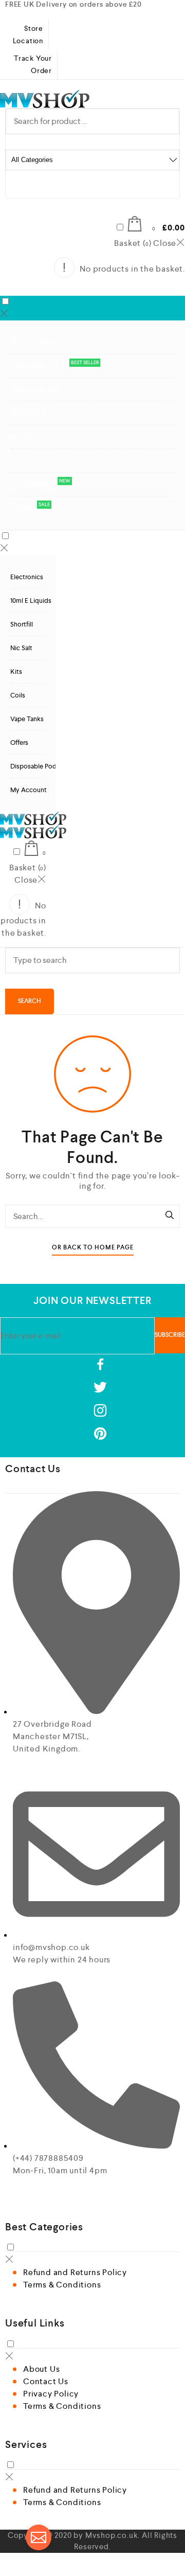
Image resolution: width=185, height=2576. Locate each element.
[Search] (170, 1216)
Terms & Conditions (62, 2285)
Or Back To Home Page (93, 1248)
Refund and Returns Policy (75, 2272)
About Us (41, 2369)
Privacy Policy (51, 2394)
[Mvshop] (92, 99)
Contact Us (46, 2381)
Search (30, 1001)
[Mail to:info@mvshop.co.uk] (39, 2537)
